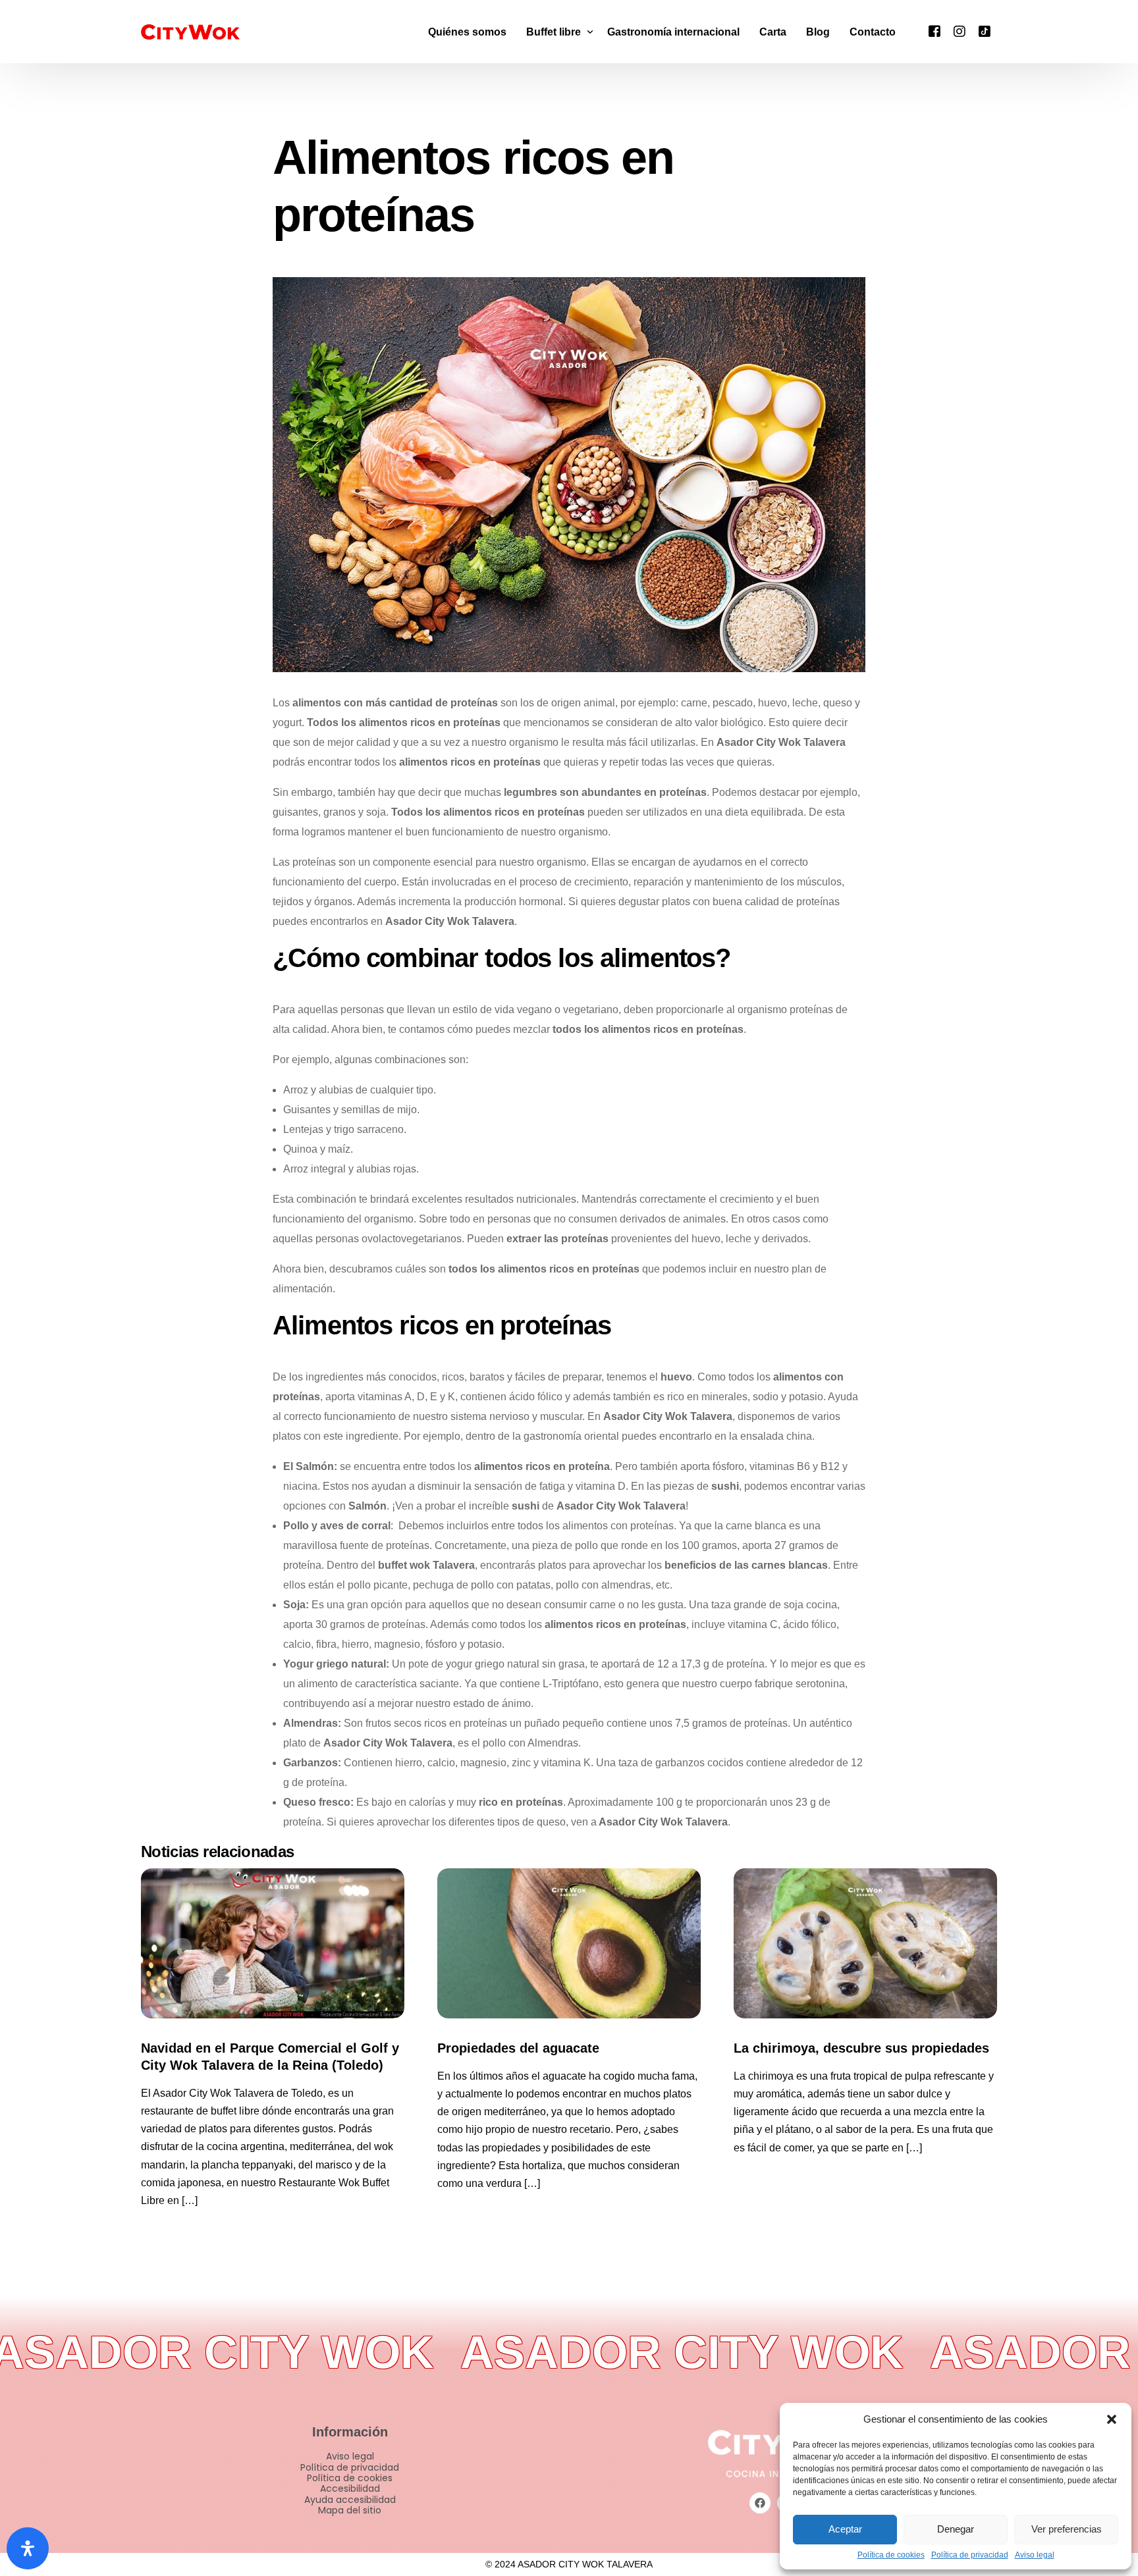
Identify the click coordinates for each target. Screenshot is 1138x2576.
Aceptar (845, 2529)
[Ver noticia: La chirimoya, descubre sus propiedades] (865, 1943)
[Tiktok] (985, 31)
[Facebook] (935, 31)
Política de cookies (891, 2555)
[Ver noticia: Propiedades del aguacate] (569, 1943)
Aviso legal (1035, 2555)
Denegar (956, 2529)
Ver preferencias (1067, 2529)
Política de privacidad (970, 2555)
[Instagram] (960, 31)
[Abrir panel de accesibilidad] (28, 2548)
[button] (1112, 2419)
